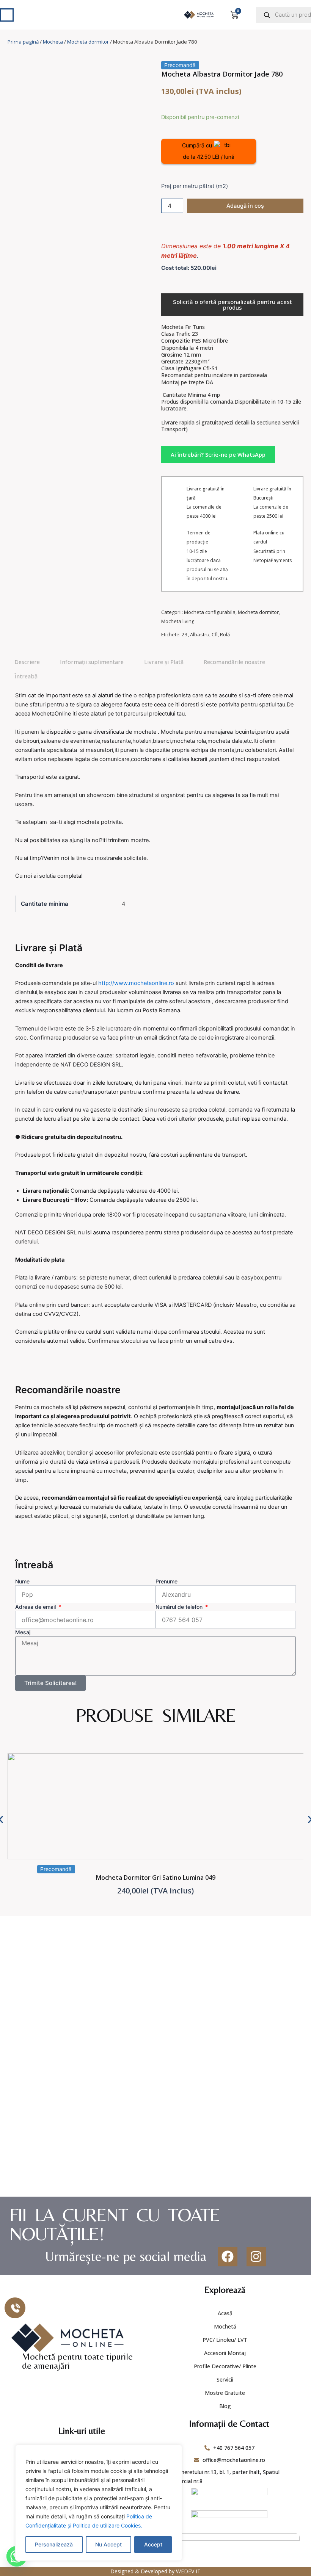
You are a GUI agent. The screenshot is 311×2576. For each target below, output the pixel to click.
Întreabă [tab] (26, 676)
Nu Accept (108, 2544)
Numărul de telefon (180, 1607)
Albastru (200, 634)
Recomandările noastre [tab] (234, 662)
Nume (22, 1581)
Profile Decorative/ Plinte (225, 2366)
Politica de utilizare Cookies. (108, 2525)
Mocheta (53, 42)
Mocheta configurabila (210, 612)
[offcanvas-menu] (7, 15)
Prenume (166, 1581)
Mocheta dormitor (88, 42)
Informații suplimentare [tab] (92, 662)
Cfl (215, 634)
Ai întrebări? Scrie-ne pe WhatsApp (218, 454)
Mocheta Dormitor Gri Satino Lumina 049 (156, 1878)
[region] (99, 2503)
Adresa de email (36, 1607)
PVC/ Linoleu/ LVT (225, 2340)
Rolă (225, 634)
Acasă (225, 2313)
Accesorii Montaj (225, 2353)
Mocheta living (178, 621)
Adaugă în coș (245, 206)
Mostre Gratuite (225, 2393)
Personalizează (54, 2544)
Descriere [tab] (27, 662)
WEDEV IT (188, 2571)
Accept (153, 2544)
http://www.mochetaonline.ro (136, 983)
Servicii (225, 2379)
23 (185, 634)
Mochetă (225, 2326)
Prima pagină (23, 42)
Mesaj (23, 1632)
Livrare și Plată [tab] (164, 662)
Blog (225, 2406)
